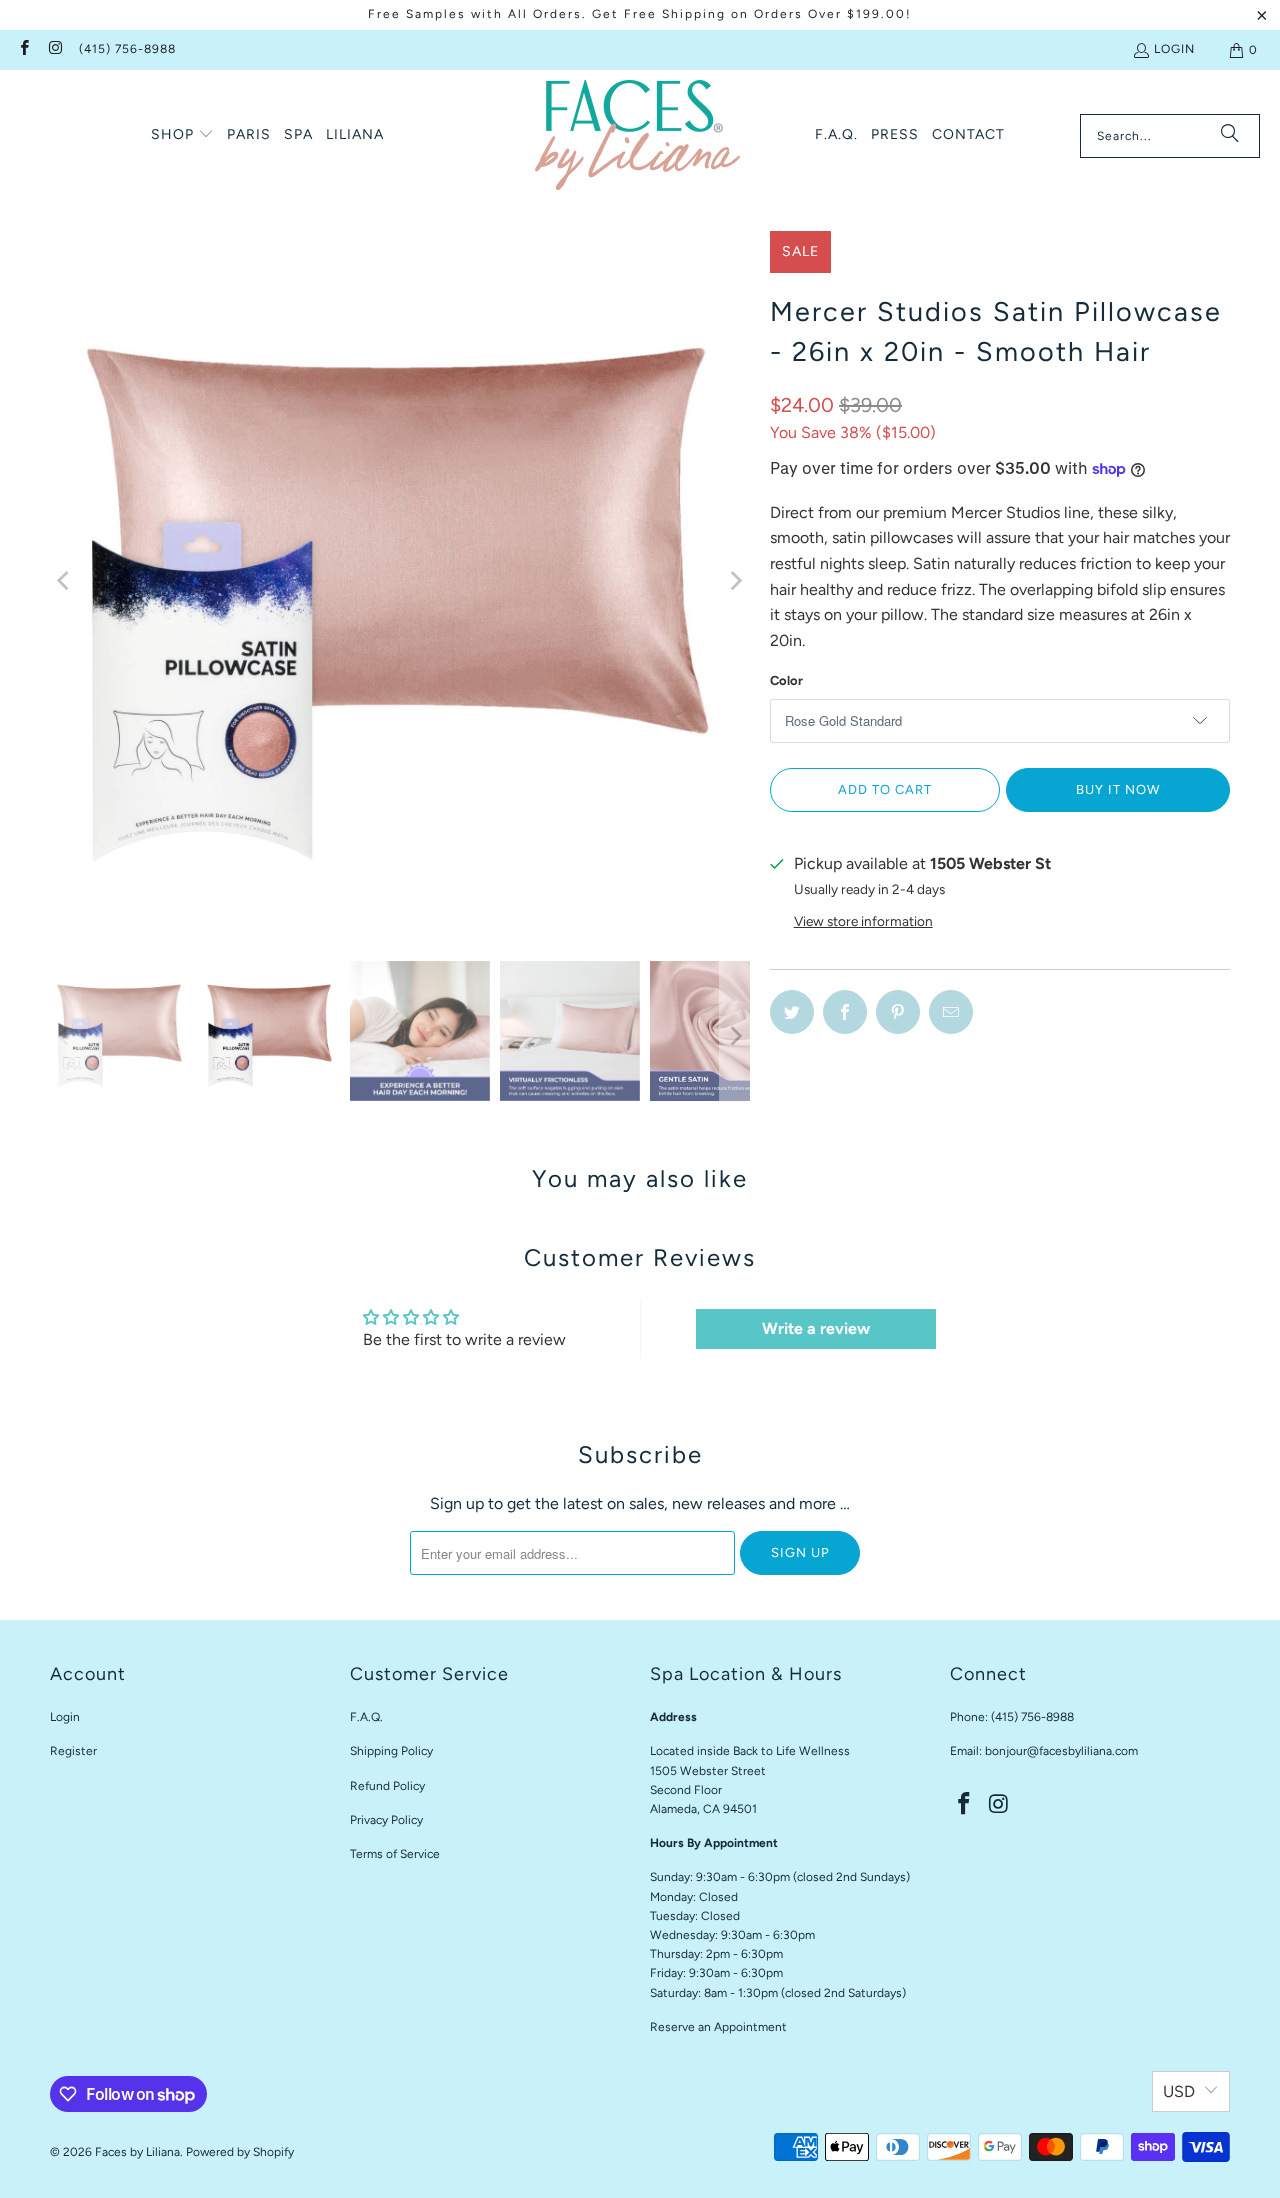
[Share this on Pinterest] (898, 1012)
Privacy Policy (386, 1820)
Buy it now (1118, 789)
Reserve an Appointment (718, 2027)
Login (1174, 49)
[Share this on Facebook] (845, 1012)
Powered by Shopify (240, 2152)
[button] (182, 136)
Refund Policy (387, 1786)
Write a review (816, 1328)
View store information (863, 921)
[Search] (1230, 136)
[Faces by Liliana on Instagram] (54, 50)
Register (73, 1751)
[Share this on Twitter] (792, 1012)
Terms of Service (395, 1854)
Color (786, 680)
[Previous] (65, 581)
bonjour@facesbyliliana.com (1061, 1751)
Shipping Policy (391, 1751)
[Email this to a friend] (951, 1012)
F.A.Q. (366, 1717)
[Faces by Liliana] (637, 135)
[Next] (735, 581)
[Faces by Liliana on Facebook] (23, 50)
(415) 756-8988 (127, 49)
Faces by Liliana (137, 2152)
